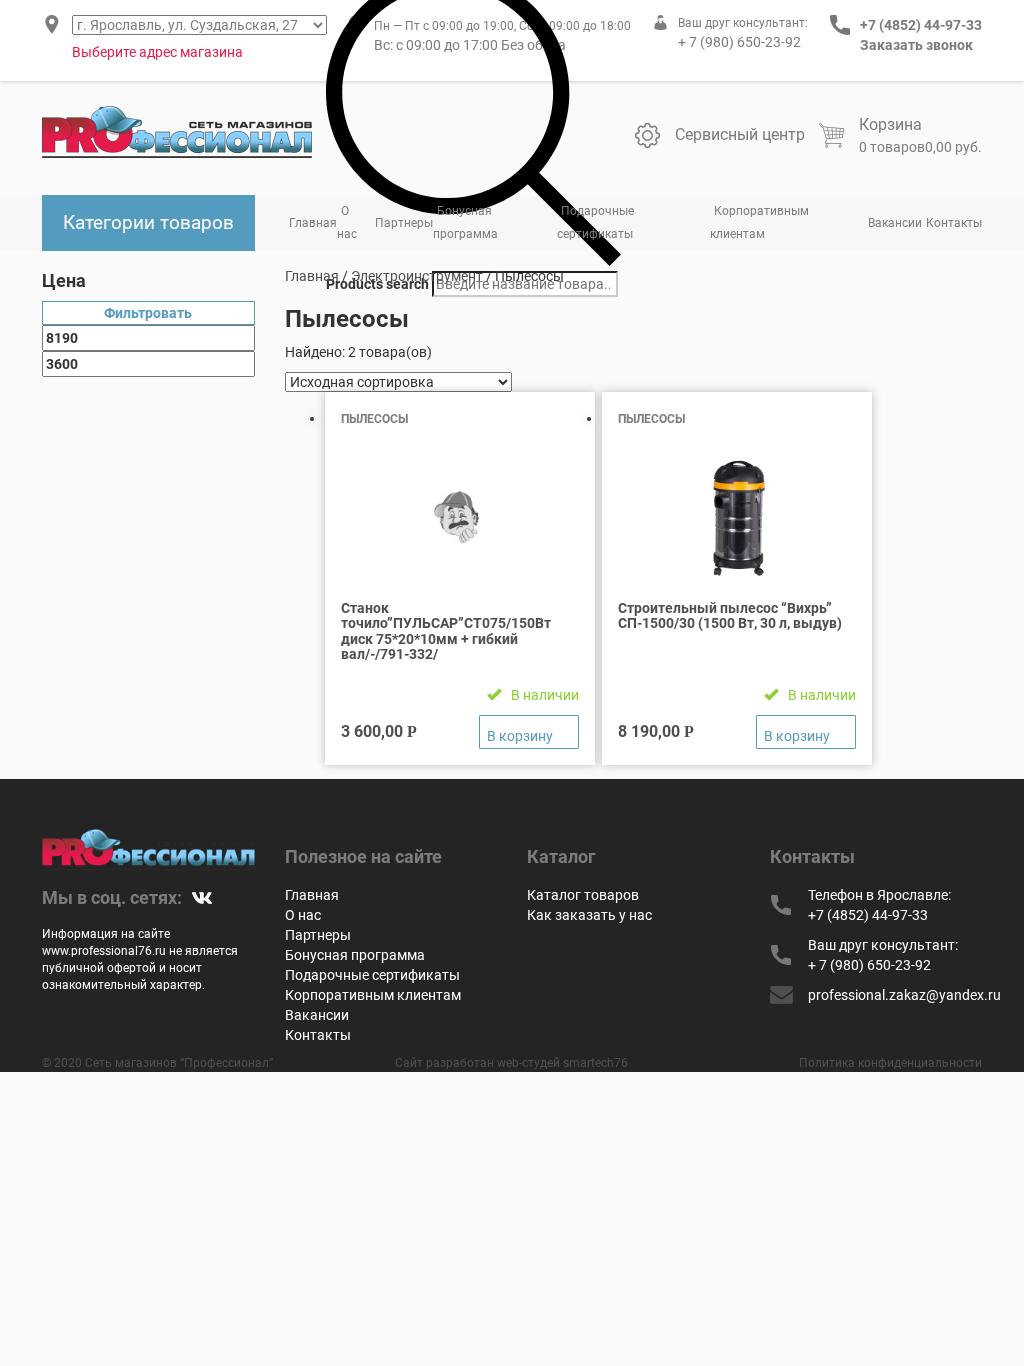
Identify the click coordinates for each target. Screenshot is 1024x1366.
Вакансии (895, 223)
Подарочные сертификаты (595, 222)
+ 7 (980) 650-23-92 (739, 42)
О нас (347, 222)
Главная (313, 223)
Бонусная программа (465, 222)
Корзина (890, 124)
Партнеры (404, 223)
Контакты (954, 223)
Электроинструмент (417, 276)
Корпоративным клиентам (759, 222)
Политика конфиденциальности (890, 1063)
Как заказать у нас (589, 915)
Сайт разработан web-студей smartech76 (511, 1063)
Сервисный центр (740, 134)
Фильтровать (148, 313)
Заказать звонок (916, 45)
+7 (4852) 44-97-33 (921, 25)
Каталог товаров (583, 895)
